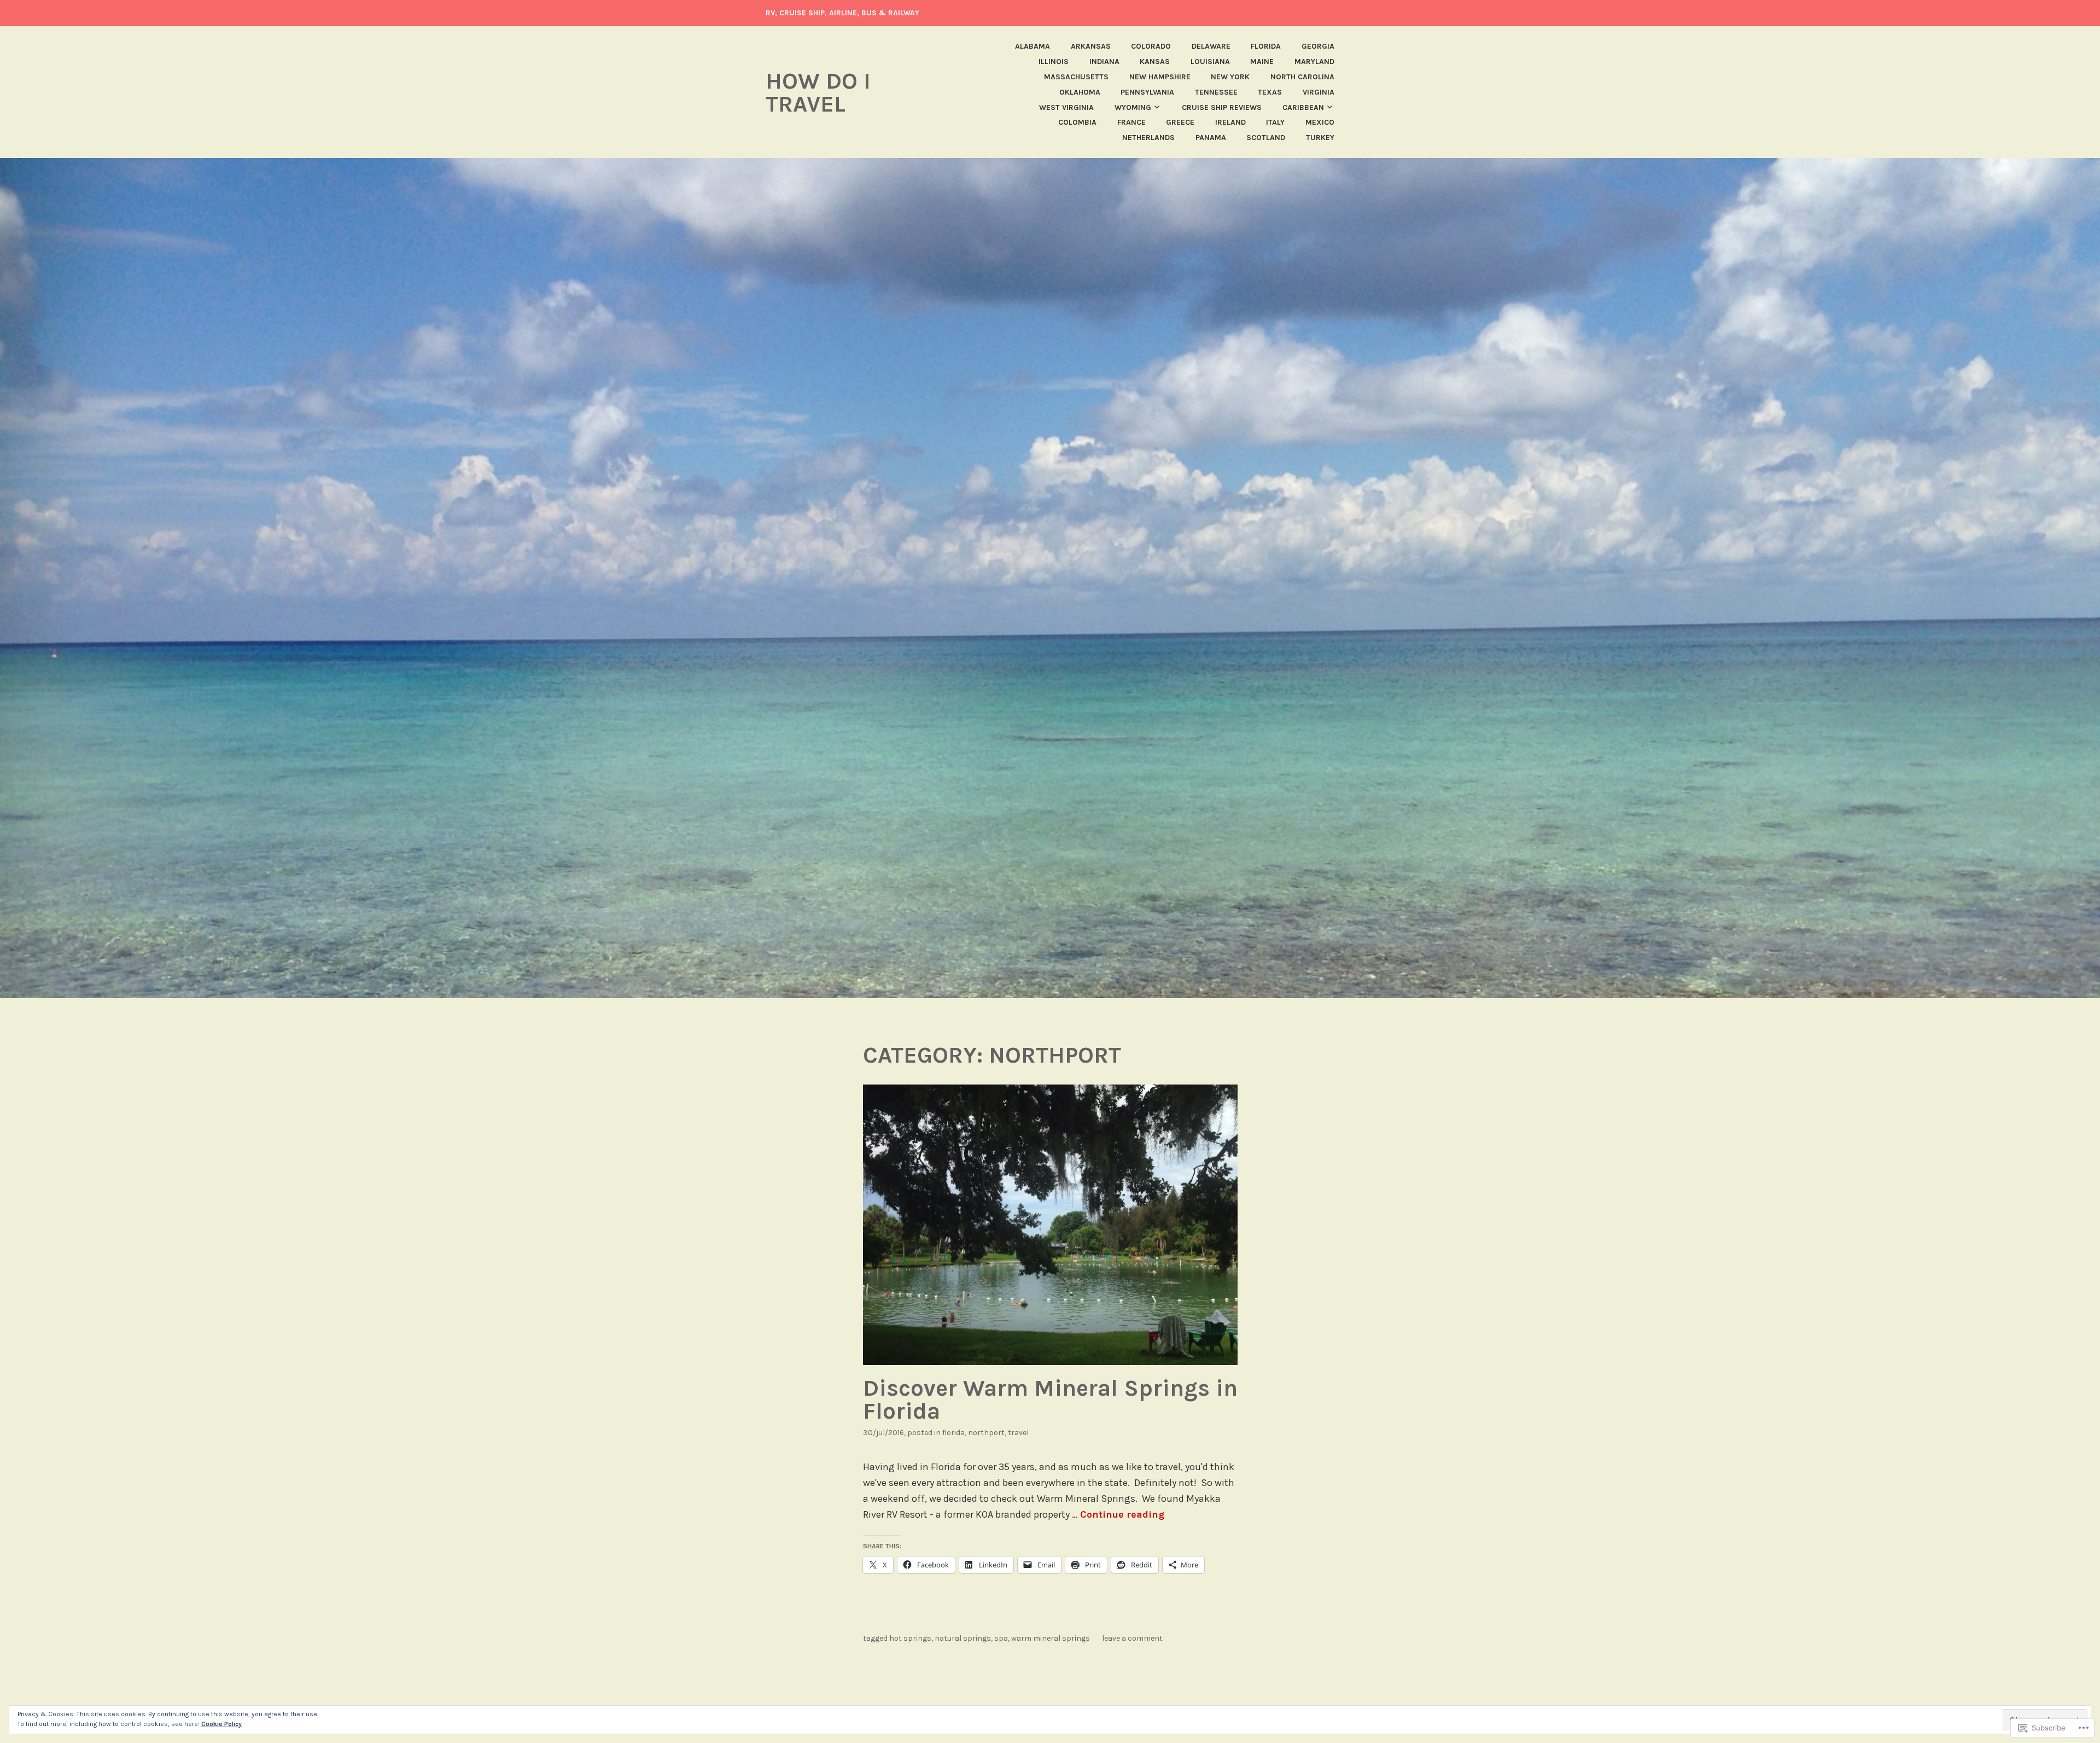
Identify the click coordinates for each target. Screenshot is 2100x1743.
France (1131, 122)
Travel (1018, 1433)
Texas (1270, 92)
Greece (1180, 122)
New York (1230, 77)
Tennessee (1216, 92)
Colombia (1077, 122)
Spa (1001, 1638)
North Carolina (1302, 77)
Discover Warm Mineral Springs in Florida (1050, 1400)
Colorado (1151, 46)
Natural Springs (963, 1638)
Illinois (1054, 62)
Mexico (1320, 122)
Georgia (1318, 46)
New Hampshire (1160, 77)
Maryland (1314, 62)
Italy (1275, 122)
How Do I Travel (818, 92)
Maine (1262, 62)
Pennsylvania (1147, 92)
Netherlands (1148, 138)
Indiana (1104, 62)
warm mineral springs (1051, 1638)
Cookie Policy (221, 1724)
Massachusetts (1076, 77)
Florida (1266, 46)
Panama (1211, 138)
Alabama (1032, 46)
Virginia (1319, 92)
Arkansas (1091, 46)
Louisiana (1210, 62)
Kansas (1155, 62)
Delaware (1211, 46)
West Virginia (1066, 107)
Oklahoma (1080, 92)
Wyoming (1133, 107)
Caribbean (1303, 107)
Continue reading (1122, 1514)
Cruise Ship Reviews (1222, 107)
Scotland (1266, 138)
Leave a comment (1132, 1638)
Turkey (1320, 138)
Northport (986, 1433)
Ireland (1230, 122)
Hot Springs (910, 1638)
